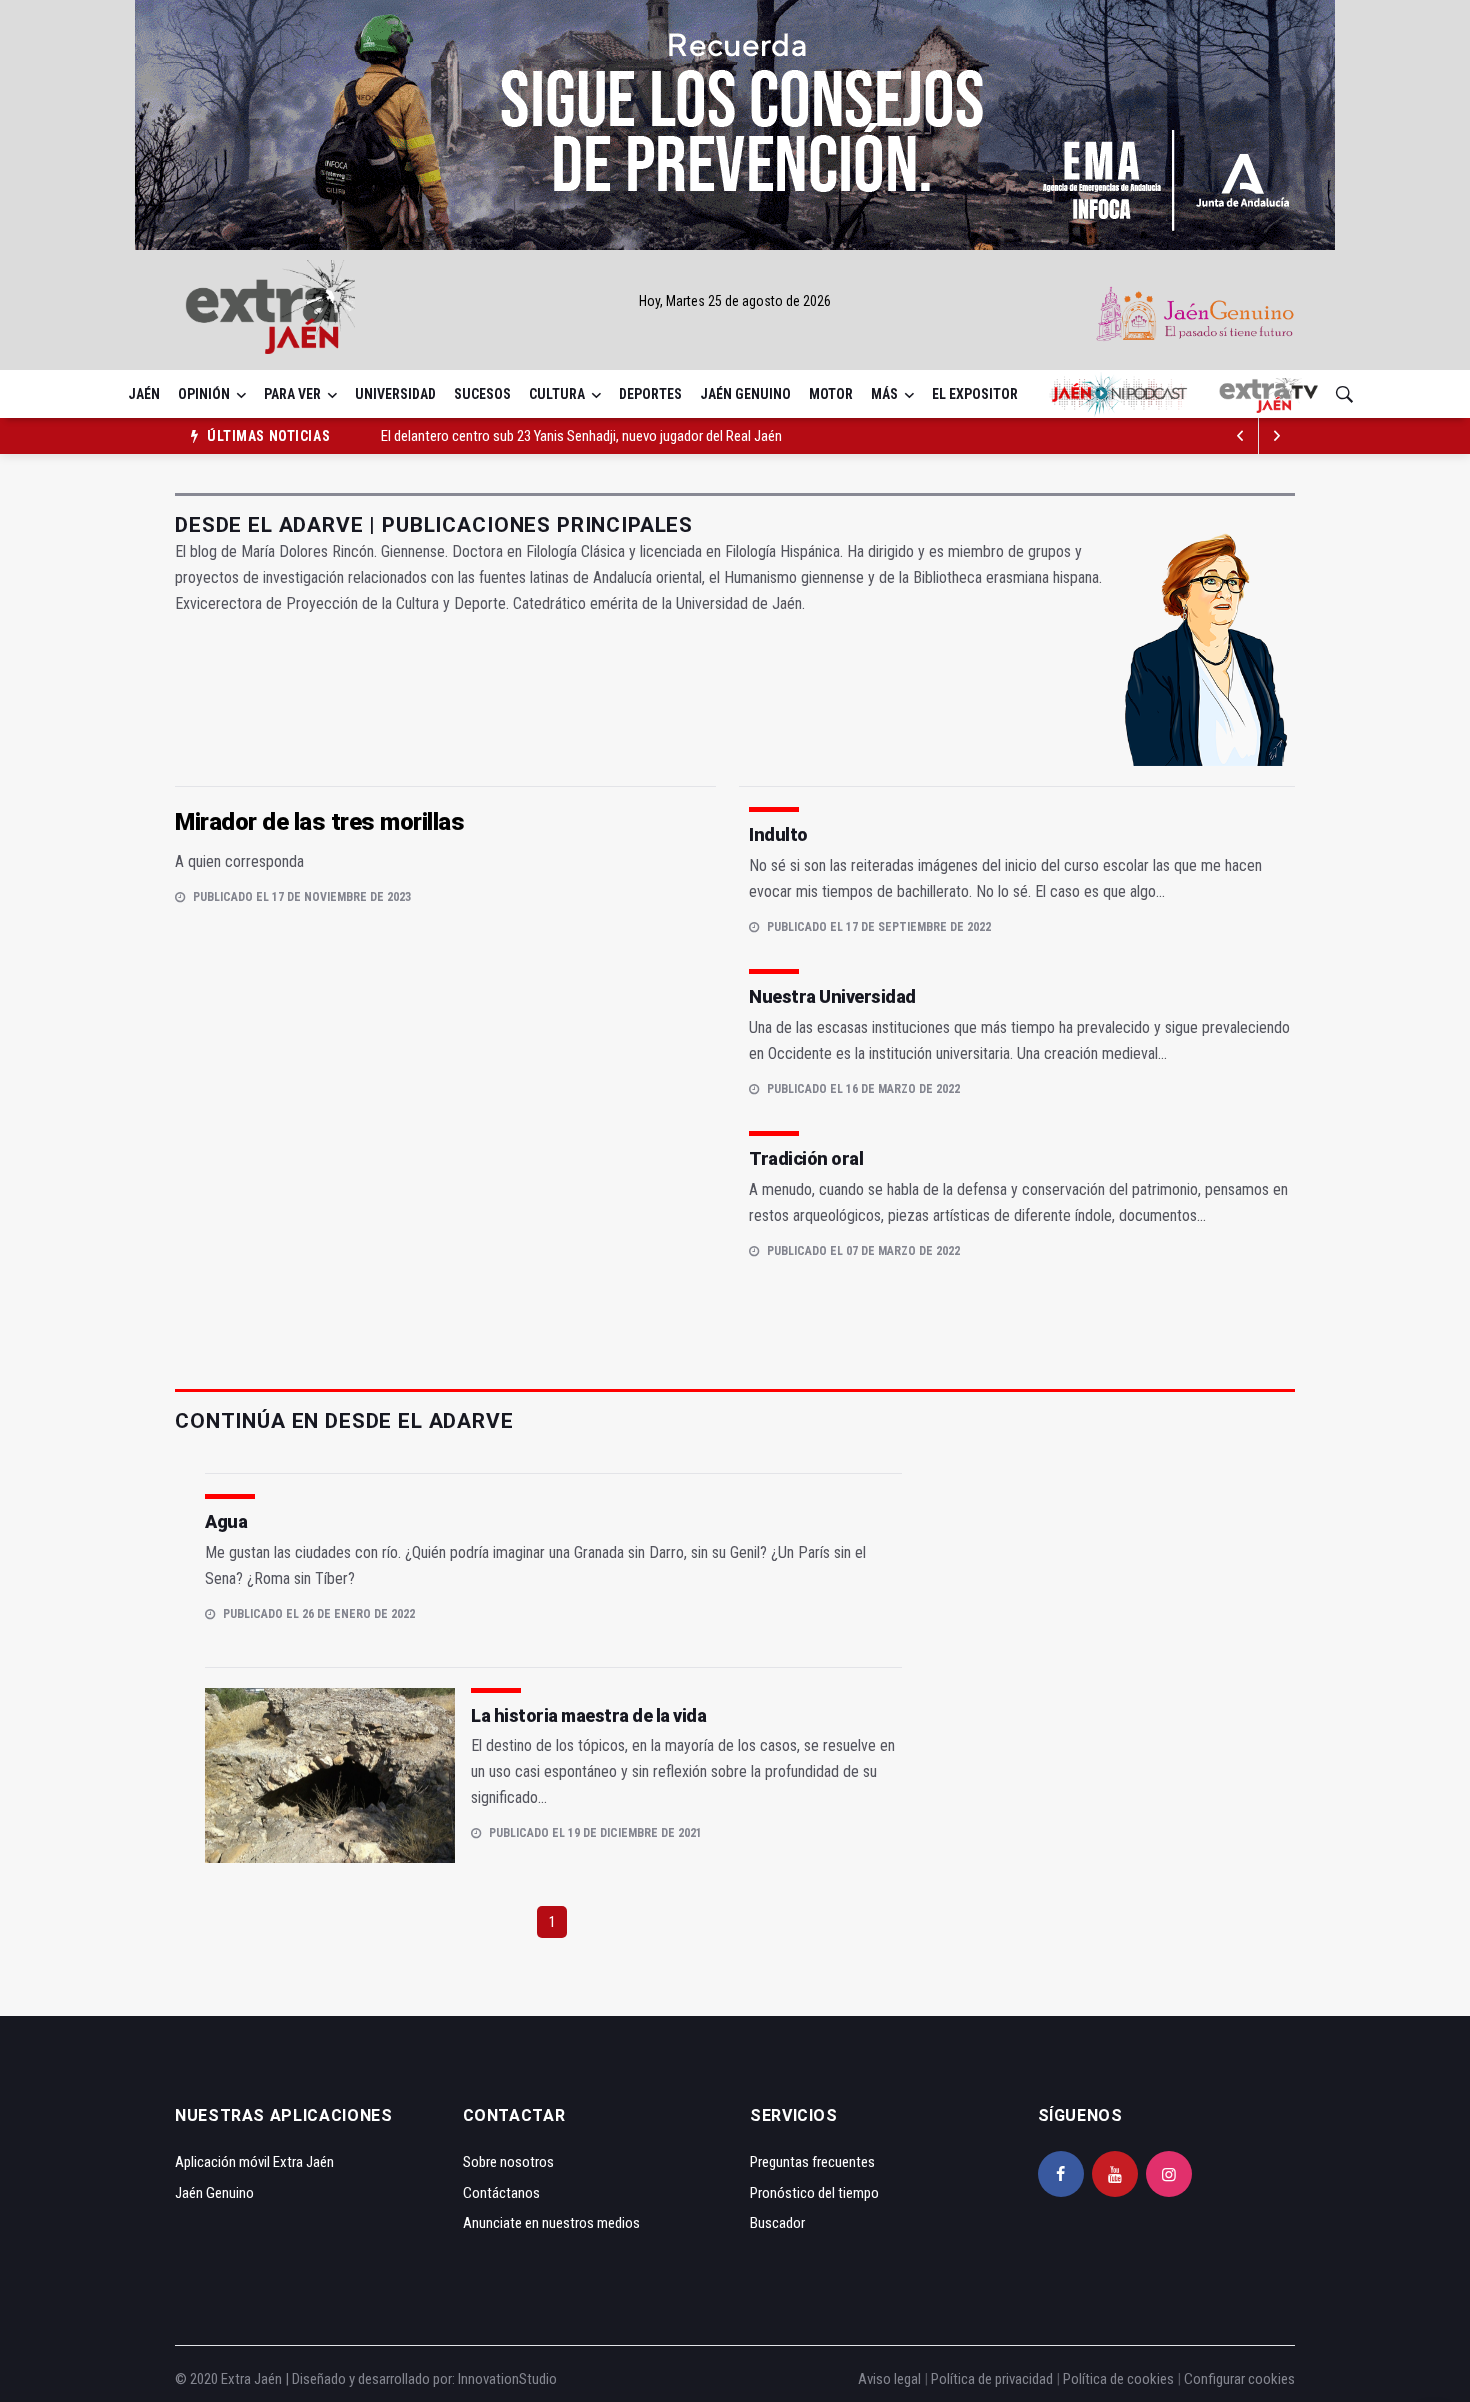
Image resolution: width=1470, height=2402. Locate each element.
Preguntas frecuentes (812, 2162)
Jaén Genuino (745, 394)
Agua (226, 1521)
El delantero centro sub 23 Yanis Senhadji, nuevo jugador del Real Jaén (581, 436)
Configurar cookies (1239, 2379)
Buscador (777, 2223)
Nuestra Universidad (832, 996)
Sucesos (482, 394)
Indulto (778, 834)
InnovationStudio (507, 2379)
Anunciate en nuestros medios (551, 2223)
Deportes (650, 394)
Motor (831, 394)
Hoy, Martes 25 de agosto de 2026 (735, 301)
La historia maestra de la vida (588, 1715)
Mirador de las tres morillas (319, 822)
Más (884, 394)
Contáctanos (501, 2193)
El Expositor (975, 394)
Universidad (395, 394)
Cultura (557, 394)
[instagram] (1169, 2174)
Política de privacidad (992, 2379)
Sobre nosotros (508, 2162)
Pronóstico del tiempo (814, 2193)
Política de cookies (1118, 2379)
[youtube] (1115, 2174)
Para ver (292, 394)
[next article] (1241, 436)
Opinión (204, 394)
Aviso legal (889, 2379)
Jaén (144, 394)
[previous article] (1277, 436)
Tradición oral (806, 1158)
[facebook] (1061, 2174)
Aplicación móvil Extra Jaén (254, 2162)
